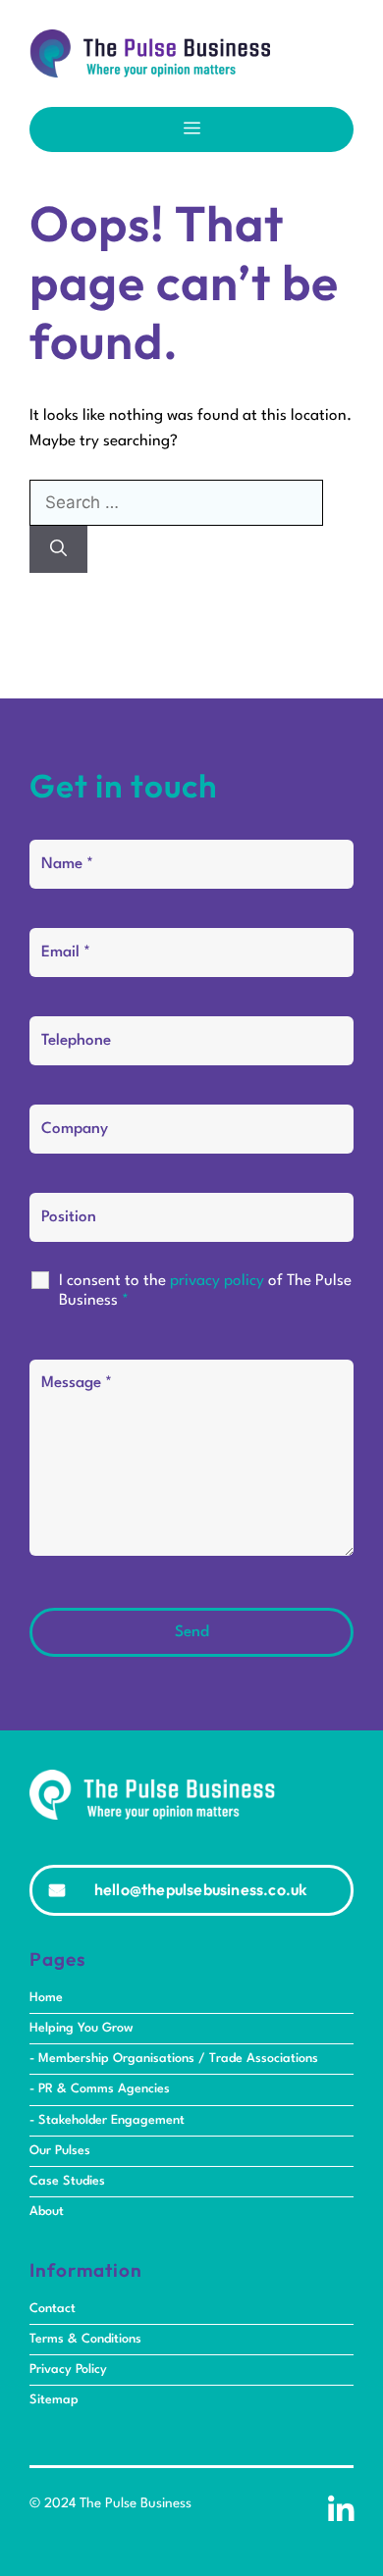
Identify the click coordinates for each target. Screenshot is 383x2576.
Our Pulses (60, 2151)
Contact (53, 2309)
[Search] (58, 549)
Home (46, 1998)
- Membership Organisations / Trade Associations (174, 2059)
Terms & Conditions (85, 2339)
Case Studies (67, 2181)
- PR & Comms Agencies (100, 2089)
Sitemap (54, 2400)
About (47, 2212)
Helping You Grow (82, 2028)
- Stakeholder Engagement (107, 2120)
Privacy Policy (68, 2370)
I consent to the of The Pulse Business (205, 1291)
